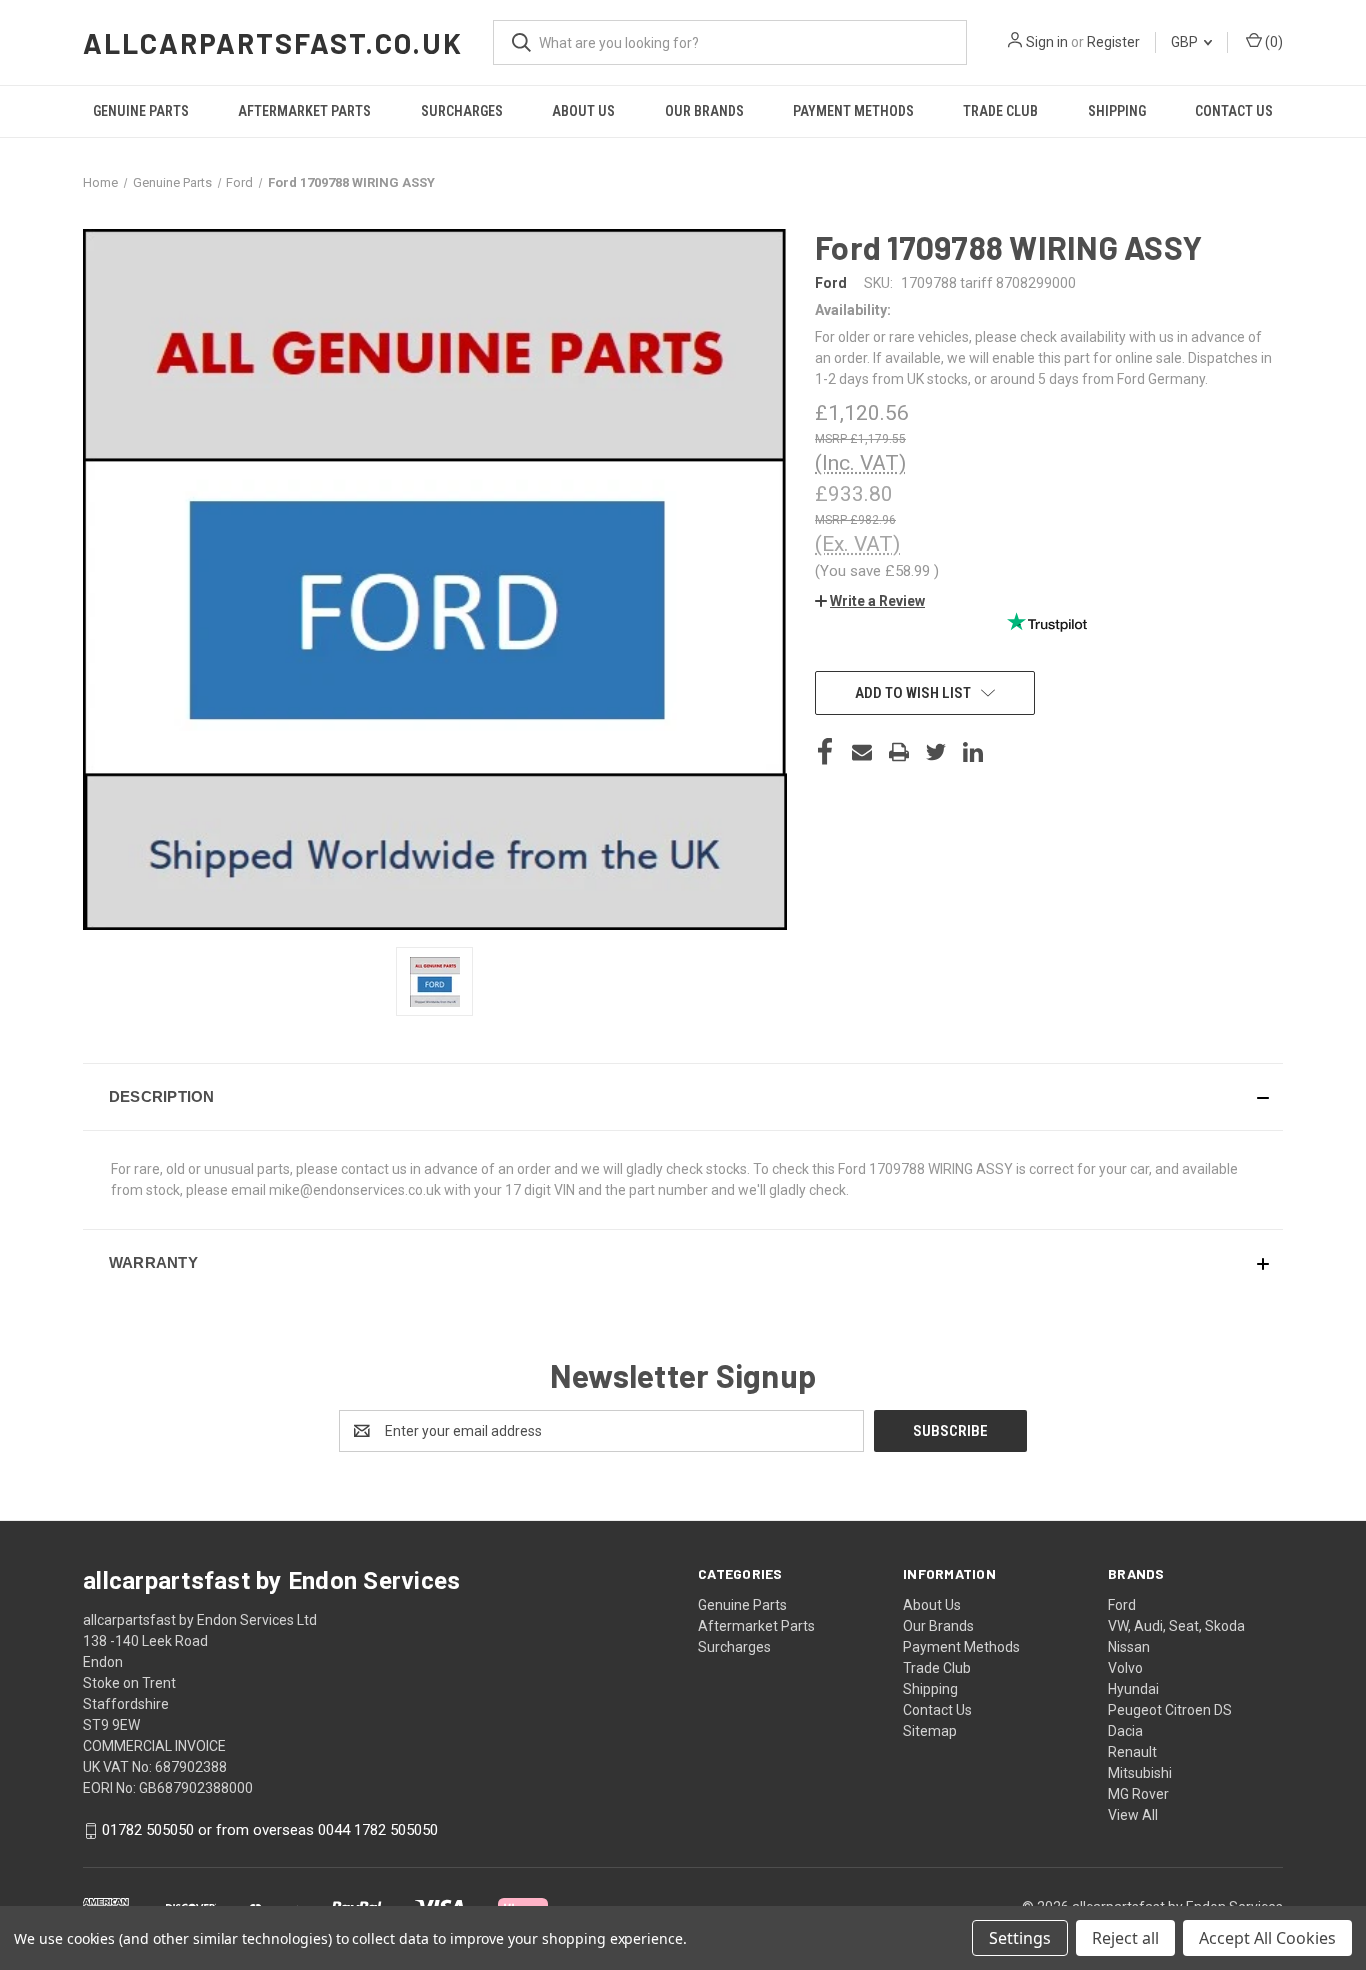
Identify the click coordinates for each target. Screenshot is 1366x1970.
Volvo (1125, 1668)
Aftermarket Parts (304, 111)
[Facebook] (825, 752)
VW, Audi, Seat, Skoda (1176, 1626)
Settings (1020, 1938)
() (1272, 42)
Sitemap (930, 1731)
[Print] (899, 752)
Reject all (1125, 1938)
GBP (1186, 42)
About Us (583, 111)
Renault (1132, 1752)
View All (1133, 1815)
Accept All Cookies (1267, 1938)
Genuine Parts (141, 111)
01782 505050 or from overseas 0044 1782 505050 (270, 1830)
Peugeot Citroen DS (1170, 1710)
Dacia (1125, 1731)
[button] (870, 601)
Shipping (1117, 111)
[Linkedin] (973, 752)
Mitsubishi (1140, 1773)
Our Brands (704, 111)
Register (1113, 42)
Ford (1122, 1605)
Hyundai (1133, 1689)
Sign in (1047, 42)
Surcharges (462, 111)
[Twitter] (936, 752)
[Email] (862, 752)
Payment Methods (853, 111)
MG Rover (1138, 1794)
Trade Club (1000, 111)
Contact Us (1234, 111)
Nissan (1129, 1647)
